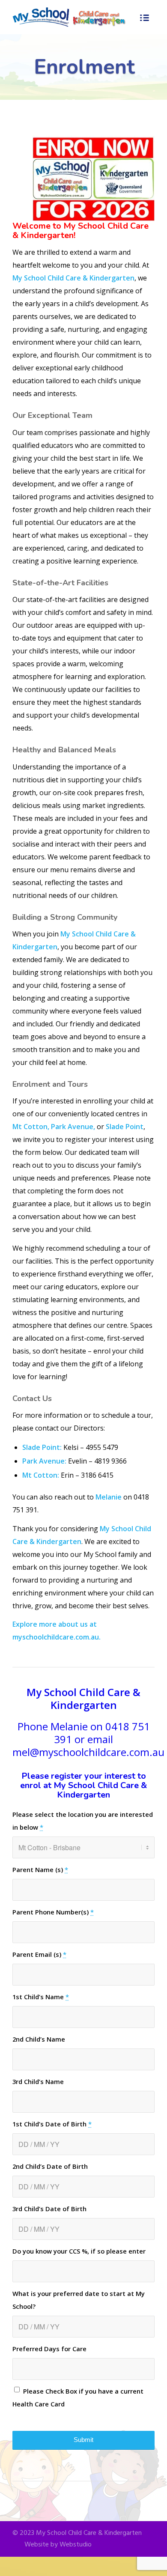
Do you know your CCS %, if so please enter (79, 2251)
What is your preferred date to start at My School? (79, 2300)
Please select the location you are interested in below (83, 1821)
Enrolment (84, 67)
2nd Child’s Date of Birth (50, 2166)
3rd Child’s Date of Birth (49, 2209)
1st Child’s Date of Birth (52, 2124)
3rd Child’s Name (38, 2081)
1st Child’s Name (41, 1997)
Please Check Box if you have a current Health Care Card (78, 2397)
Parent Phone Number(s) (53, 1912)
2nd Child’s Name (39, 2039)
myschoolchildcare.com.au (56, 1637)
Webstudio (76, 2545)
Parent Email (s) (39, 1954)
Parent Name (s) (40, 1869)
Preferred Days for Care (49, 2349)
